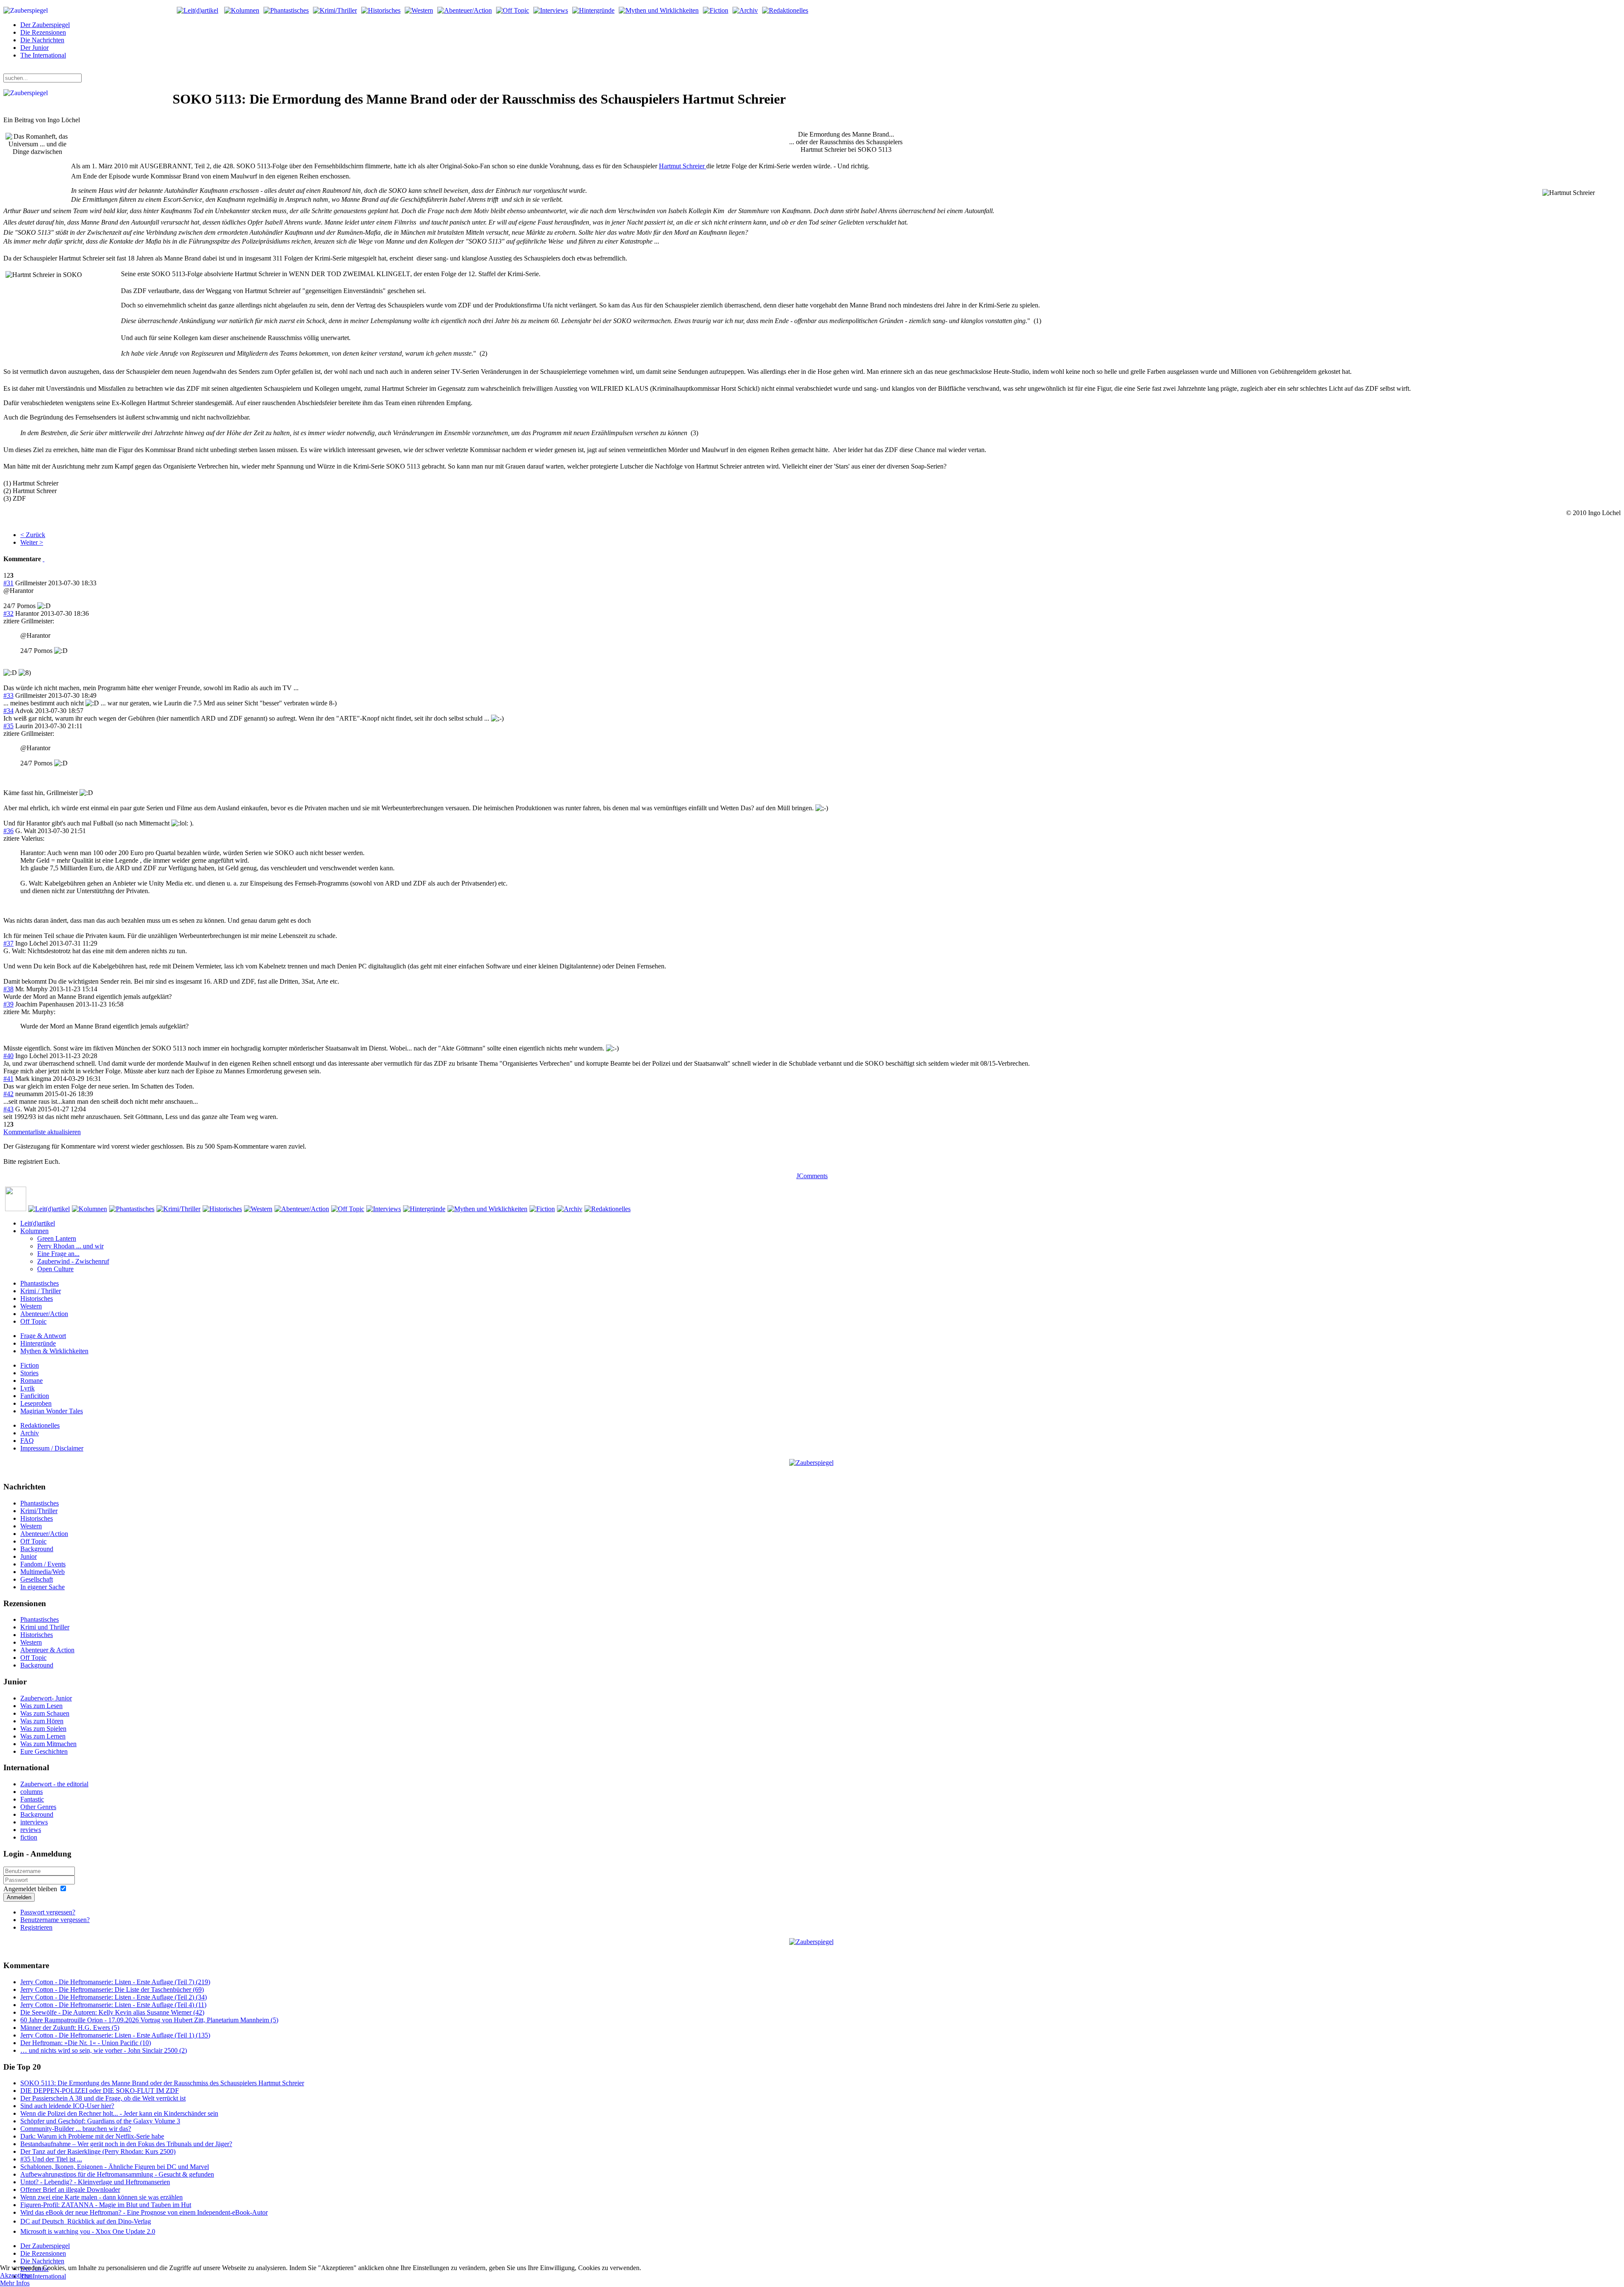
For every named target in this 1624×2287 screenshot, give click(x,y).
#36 (8, 831)
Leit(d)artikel (38, 1223)
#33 (8, 695)
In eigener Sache (43, 1587)
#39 (8, 1004)
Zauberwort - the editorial (54, 1784)
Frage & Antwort (43, 1336)
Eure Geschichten (44, 1751)
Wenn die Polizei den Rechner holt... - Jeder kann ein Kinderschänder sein (119, 2113)
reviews (31, 1830)
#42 (8, 1094)
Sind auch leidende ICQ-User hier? (67, 2106)
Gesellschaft (37, 1579)
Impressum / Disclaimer (52, 1448)
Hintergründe (38, 1343)
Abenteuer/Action (44, 1314)
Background (37, 1549)
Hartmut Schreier (683, 166)
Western (31, 1306)
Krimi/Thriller (39, 1511)
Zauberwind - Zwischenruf (73, 1261)
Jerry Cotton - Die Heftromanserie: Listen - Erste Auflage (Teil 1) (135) (115, 2035)
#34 (8, 711)
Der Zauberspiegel (45, 25)
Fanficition (35, 1396)
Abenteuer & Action (47, 1650)
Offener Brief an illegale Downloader (70, 2190)
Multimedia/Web (43, 1572)
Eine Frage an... (58, 1254)
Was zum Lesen (41, 1706)
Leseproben (36, 1403)
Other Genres (38, 1807)
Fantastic (32, 1799)
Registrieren (36, 1927)
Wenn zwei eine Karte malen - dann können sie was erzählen (101, 2197)
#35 (8, 726)
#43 (8, 1109)
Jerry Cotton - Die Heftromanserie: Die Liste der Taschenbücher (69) (112, 1989)
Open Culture (55, 1269)
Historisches (37, 1298)
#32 (8, 613)
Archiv (30, 1433)
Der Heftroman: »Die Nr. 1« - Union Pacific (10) (86, 2043)
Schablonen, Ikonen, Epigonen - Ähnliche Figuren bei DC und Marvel (115, 2167)
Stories (29, 1373)
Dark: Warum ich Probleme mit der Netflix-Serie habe (92, 2136)
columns (32, 1792)
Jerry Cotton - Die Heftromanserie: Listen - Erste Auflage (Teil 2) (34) (114, 1997)
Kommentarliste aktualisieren (42, 1132)
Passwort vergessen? (48, 1912)
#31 (8, 583)
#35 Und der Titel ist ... (51, 2159)
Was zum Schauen (45, 1713)
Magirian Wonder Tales (52, 1411)
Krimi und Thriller (45, 1627)
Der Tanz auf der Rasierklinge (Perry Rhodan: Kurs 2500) (98, 2151)
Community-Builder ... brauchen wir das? (76, 2129)
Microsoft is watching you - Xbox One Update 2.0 (88, 2231)
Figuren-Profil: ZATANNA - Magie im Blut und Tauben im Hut (106, 2205)
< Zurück (33, 535)
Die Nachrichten (42, 40)
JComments (812, 1176)
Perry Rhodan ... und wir (70, 1246)
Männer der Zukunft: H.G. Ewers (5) (70, 2028)
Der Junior (34, 48)
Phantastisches (40, 1283)
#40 (8, 1056)
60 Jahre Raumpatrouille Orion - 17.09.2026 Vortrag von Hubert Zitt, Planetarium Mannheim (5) (149, 2020)
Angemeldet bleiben (30, 1889)
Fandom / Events (43, 1564)
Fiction (30, 1365)
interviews (34, 1822)
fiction (29, 1837)
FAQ (27, 1441)
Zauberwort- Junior (46, 1698)
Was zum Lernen (43, 1736)
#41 (8, 1079)
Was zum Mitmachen (48, 1744)
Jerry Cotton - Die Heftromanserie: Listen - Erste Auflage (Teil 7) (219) (115, 1982)
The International (43, 55)
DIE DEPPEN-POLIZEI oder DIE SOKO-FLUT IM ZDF (100, 2091)
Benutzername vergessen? (55, 1920)
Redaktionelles (40, 1425)
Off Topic (33, 1321)
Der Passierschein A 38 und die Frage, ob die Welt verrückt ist (103, 2098)
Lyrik (27, 1388)
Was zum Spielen (43, 1729)
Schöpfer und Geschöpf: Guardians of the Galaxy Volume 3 (100, 2121)
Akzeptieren (16, 2275)
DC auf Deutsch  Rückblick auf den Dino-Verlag (86, 2221)
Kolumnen (34, 1231)
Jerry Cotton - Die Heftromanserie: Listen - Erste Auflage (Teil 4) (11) (113, 2005)
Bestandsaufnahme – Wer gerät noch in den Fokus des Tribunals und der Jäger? (126, 2144)
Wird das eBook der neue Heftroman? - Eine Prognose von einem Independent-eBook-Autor (144, 2212)
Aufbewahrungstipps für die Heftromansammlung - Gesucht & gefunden (117, 2174)
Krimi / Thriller (41, 1291)
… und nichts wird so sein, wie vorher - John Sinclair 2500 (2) (104, 2050)
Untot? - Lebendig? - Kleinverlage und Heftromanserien (95, 2182)
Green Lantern (57, 1238)
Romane (32, 1381)
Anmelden (19, 1897)
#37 (8, 943)
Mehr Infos (15, 2283)
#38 (8, 989)
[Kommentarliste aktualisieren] (44, 559)
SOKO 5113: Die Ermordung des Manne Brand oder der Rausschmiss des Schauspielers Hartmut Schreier (162, 2083)
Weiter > (32, 542)
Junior (29, 1556)
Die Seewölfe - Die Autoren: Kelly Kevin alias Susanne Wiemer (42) (112, 2012)
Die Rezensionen (43, 32)
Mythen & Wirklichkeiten (54, 1351)
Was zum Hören (42, 1721)
